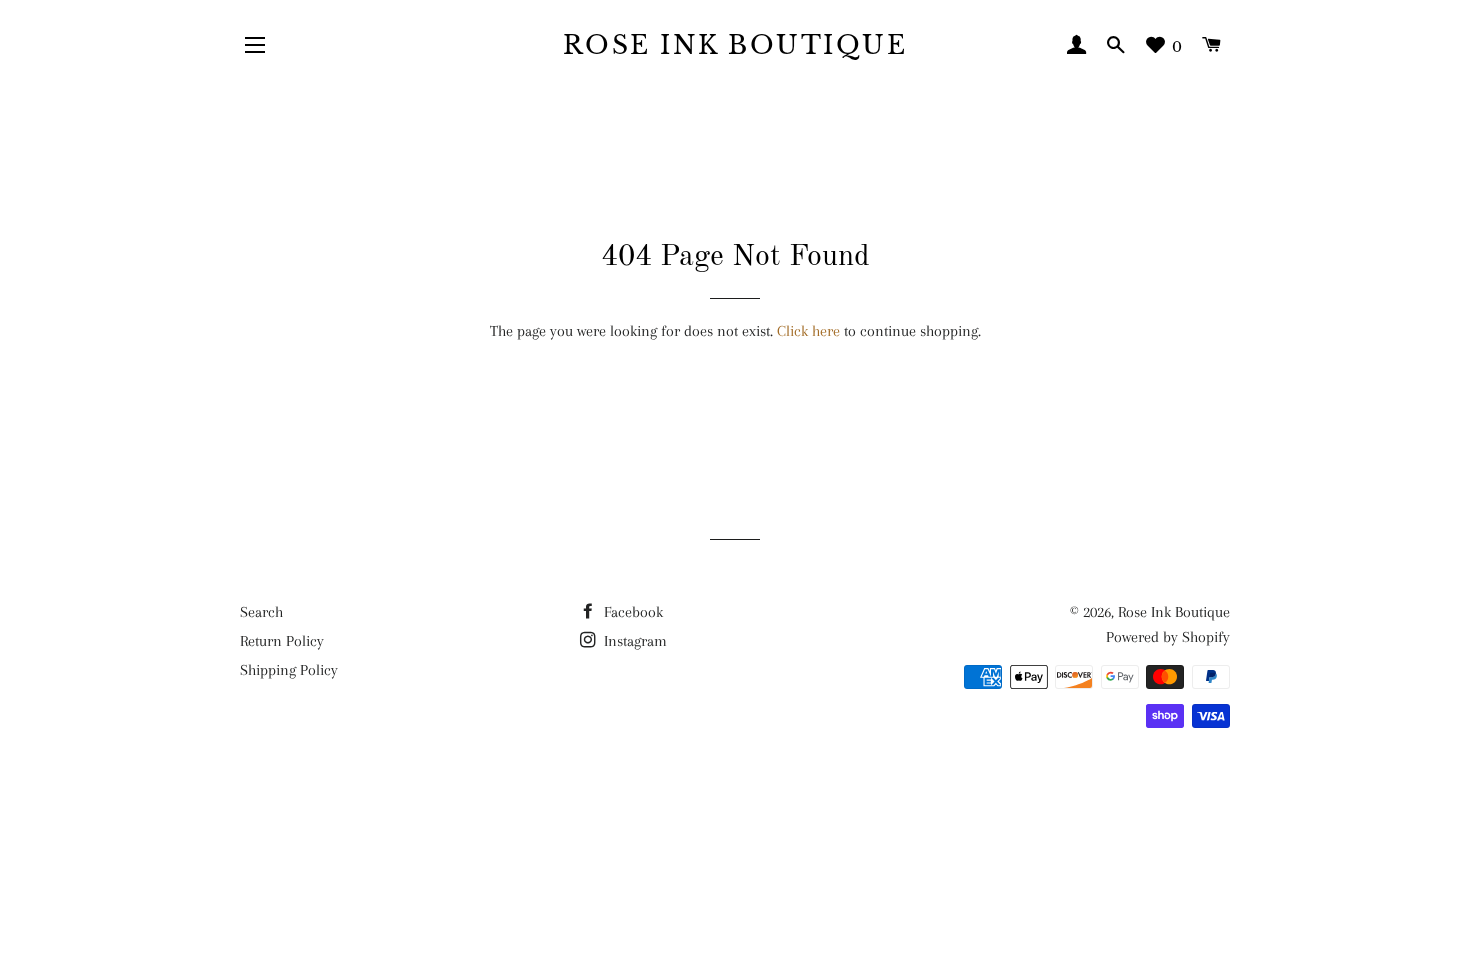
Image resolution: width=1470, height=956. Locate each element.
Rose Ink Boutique (735, 45)
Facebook (631, 612)
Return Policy (282, 641)
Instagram (633, 641)
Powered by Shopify (1168, 637)
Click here (808, 331)
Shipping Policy (289, 670)
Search (261, 612)
